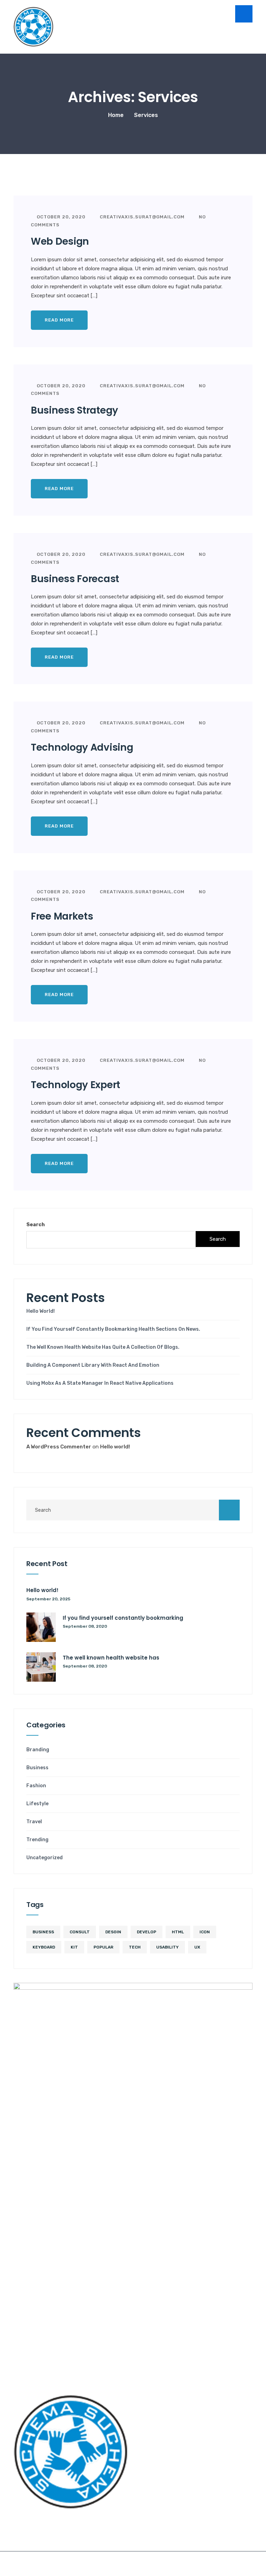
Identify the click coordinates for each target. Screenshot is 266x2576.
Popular (103, 1947)
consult (80, 1932)
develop (147, 1932)
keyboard (44, 1947)
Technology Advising (82, 747)
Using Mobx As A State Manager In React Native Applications (100, 1383)
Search (36, 1225)
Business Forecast (75, 579)
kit (74, 1947)
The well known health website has (111, 1658)
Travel (34, 1822)
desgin (113, 1932)
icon (205, 1932)
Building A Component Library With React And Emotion (93, 1365)
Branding (38, 1750)
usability (167, 1947)
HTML (178, 1932)
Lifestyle (37, 1804)
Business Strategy (74, 410)
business (43, 1932)
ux (197, 1947)
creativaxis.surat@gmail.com (141, 217)
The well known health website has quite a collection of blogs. (103, 1347)
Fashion (36, 1786)
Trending (37, 1840)
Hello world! (41, 1311)
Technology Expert (76, 1085)
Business (37, 1768)
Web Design (60, 241)
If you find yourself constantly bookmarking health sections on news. (113, 1329)
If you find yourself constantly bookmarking (123, 1618)
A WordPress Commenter (59, 1447)
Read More (59, 320)
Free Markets (62, 916)
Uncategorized (45, 1858)
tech (135, 1947)
